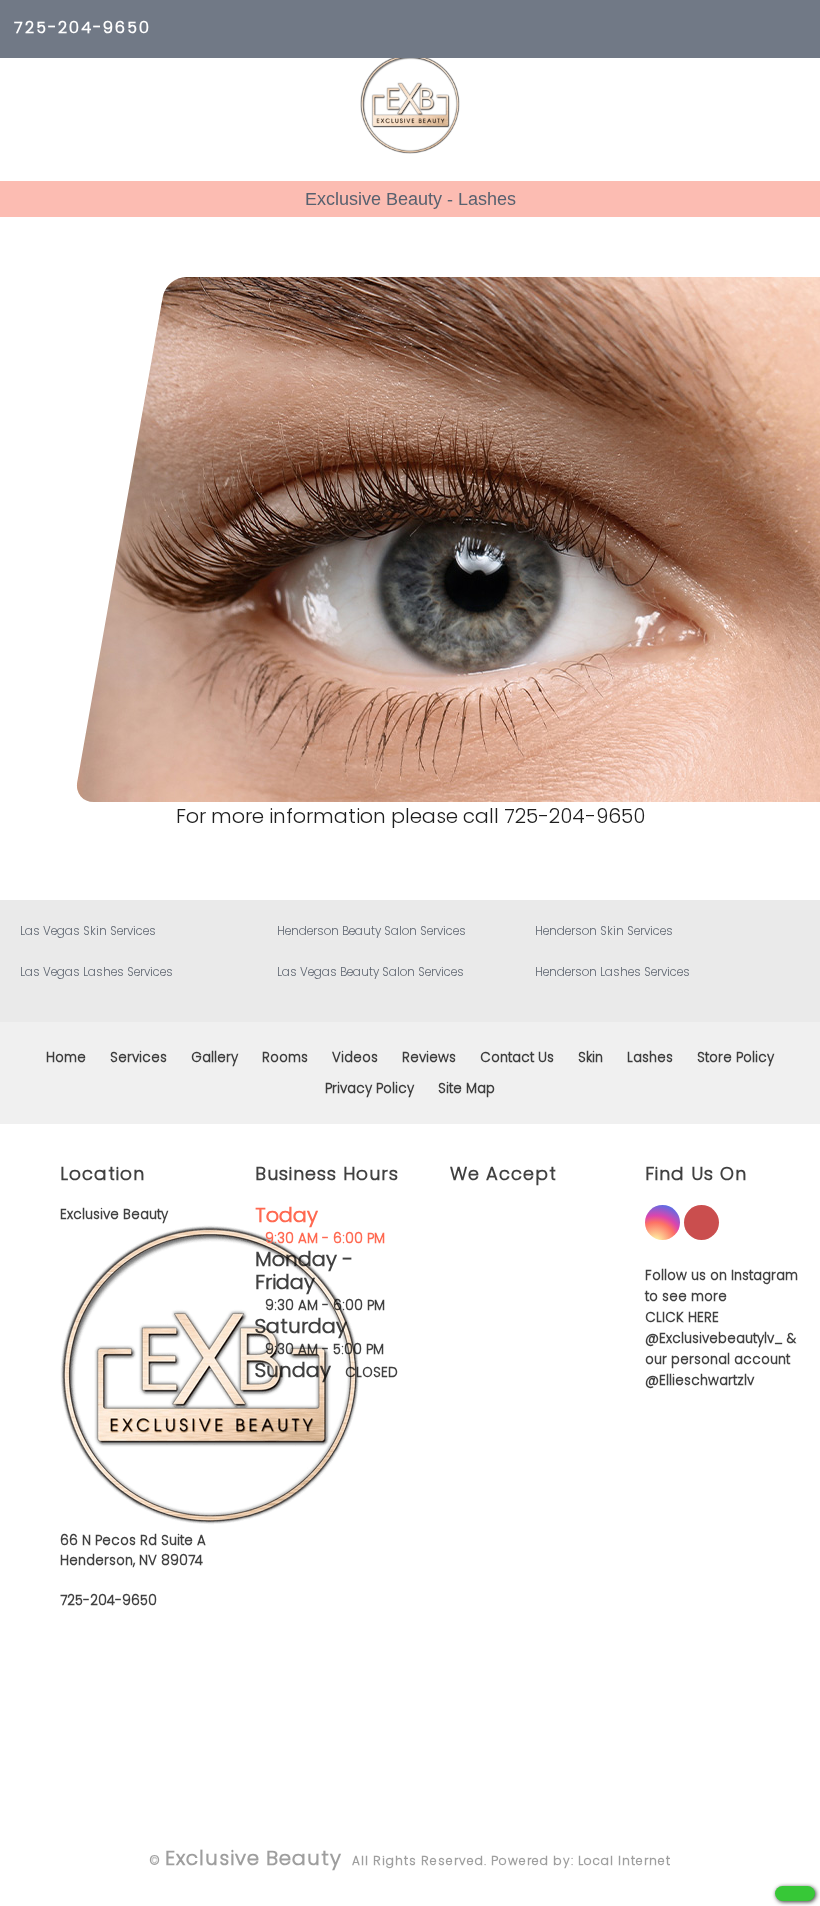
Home (66, 1057)
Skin (590, 1057)
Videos (355, 1057)
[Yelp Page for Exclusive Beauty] (701, 1234)
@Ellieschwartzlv (699, 1380)
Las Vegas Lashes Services (96, 972)
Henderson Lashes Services (612, 972)
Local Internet (624, 1860)
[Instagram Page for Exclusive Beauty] (662, 1234)
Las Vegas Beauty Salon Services (370, 972)
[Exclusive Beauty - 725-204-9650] (795, 1893)
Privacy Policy (369, 1088)
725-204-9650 (82, 27)
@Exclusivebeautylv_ (714, 1338)
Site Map (466, 1088)
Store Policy (735, 1057)
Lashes (650, 1057)
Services (138, 1057)
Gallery (214, 1057)
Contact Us (517, 1057)
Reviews (429, 1057)
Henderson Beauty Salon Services (371, 931)
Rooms (285, 1057)
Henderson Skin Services (604, 931)
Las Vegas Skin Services (88, 931)
